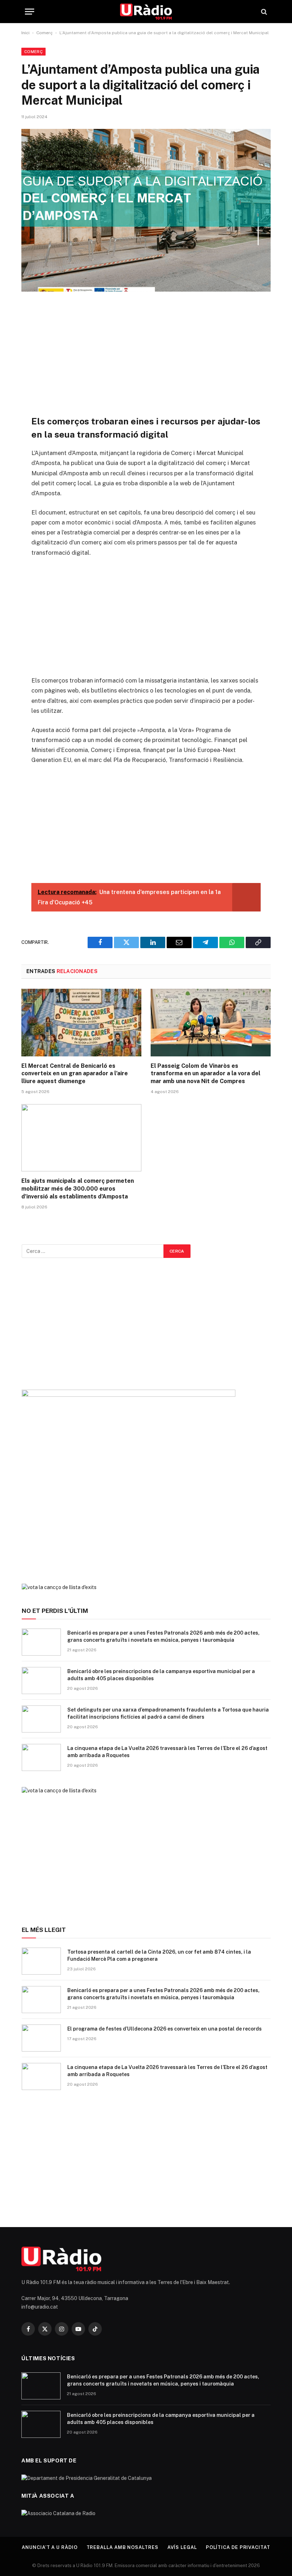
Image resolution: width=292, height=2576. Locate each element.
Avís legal (182, 2547)
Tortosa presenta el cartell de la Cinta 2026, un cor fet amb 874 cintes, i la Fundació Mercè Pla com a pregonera (159, 1955)
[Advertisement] (146, 353)
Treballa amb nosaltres (122, 2547)
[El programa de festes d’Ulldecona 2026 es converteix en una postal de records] (41, 2038)
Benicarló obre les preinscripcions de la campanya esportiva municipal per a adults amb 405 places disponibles (161, 1675)
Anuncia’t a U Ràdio (49, 2547)
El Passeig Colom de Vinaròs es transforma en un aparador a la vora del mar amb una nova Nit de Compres (205, 1074)
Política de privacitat (238, 2547)
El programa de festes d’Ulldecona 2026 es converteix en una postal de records (165, 2029)
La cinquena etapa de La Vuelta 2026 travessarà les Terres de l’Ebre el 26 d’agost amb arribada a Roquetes (167, 1752)
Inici (25, 33)
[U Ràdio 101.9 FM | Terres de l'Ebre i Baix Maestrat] (146, 12)
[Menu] (30, 12)
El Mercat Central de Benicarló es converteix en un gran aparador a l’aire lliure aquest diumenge (75, 1074)
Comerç (45, 33)
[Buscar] (263, 12)
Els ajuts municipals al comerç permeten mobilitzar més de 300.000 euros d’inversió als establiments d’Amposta (78, 1189)
